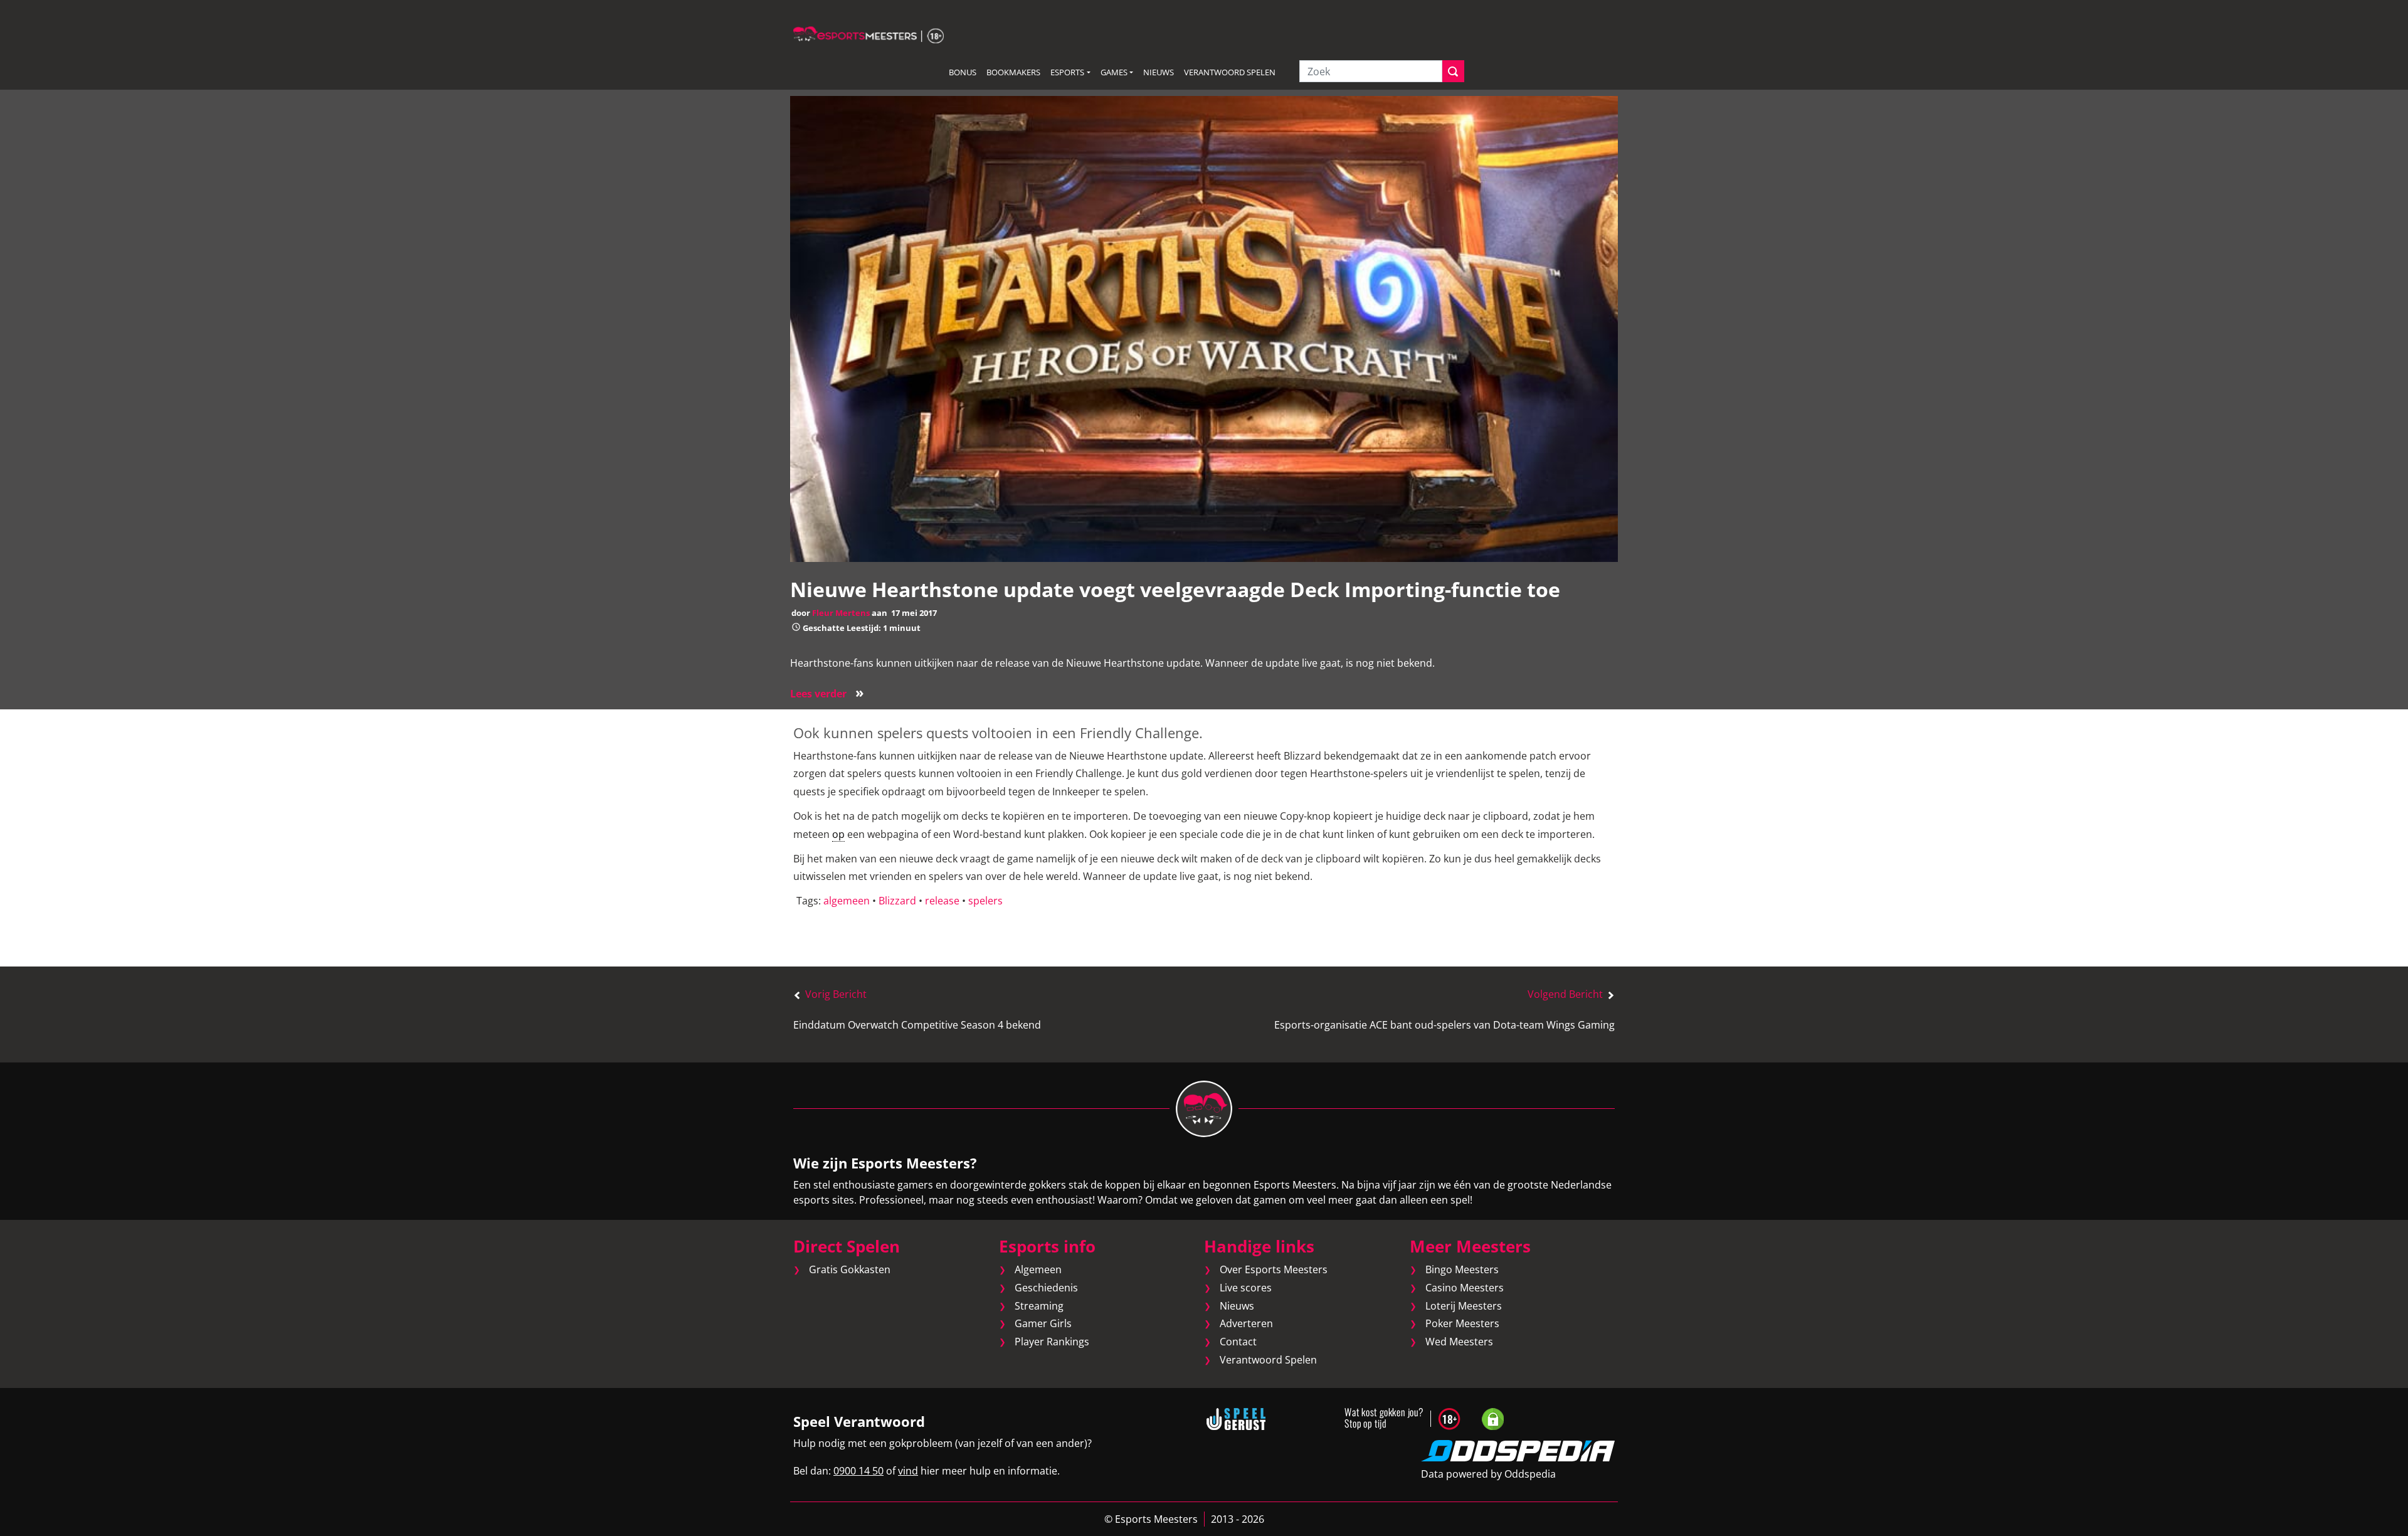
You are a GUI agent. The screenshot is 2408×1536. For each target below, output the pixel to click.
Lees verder (827, 694)
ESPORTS (1067, 72)
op (838, 834)
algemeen (847, 901)
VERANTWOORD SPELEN (1230, 72)
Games (1114, 72)
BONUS (963, 72)
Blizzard (897, 901)
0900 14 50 (858, 1471)
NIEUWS (1159, 72)
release (942, 901)
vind (908, 1471)
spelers (985, 901)
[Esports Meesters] (869, 34)
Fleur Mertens (841, 613)
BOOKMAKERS (1013, 72)
